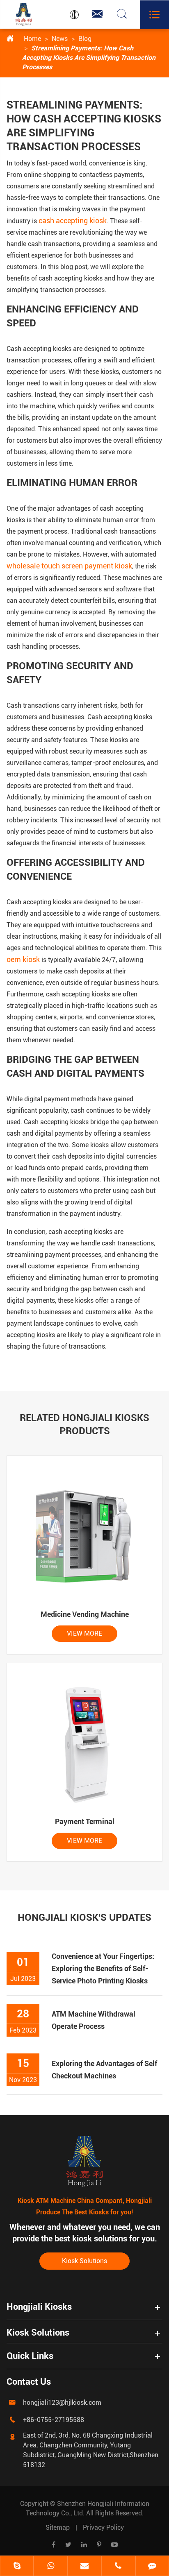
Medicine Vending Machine (85, 1614)
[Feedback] (152, 2567)
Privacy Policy (103, 2527)
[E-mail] (84, 2567)
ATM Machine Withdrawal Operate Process (94, 2020)
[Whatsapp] (50, 2567)
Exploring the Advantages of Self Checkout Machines (104, 2070)
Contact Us (29, 2382)
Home (32, 39)
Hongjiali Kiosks (39, 2307)
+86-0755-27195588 (54, 2420)
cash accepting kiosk (73, 221)
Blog (85, 39)
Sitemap (58, 2527)
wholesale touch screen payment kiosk (69, 566)
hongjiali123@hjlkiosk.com (62, 2403)
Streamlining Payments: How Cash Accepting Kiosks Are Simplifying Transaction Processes (89, 58)
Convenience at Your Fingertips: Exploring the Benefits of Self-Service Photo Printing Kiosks (103, 1968)
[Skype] (17, 2567)
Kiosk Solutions (84, 2261)
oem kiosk (23, 959)
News (60, 39)
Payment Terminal (85, 1821)
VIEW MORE (84, 1633)
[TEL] (118, 2567)
